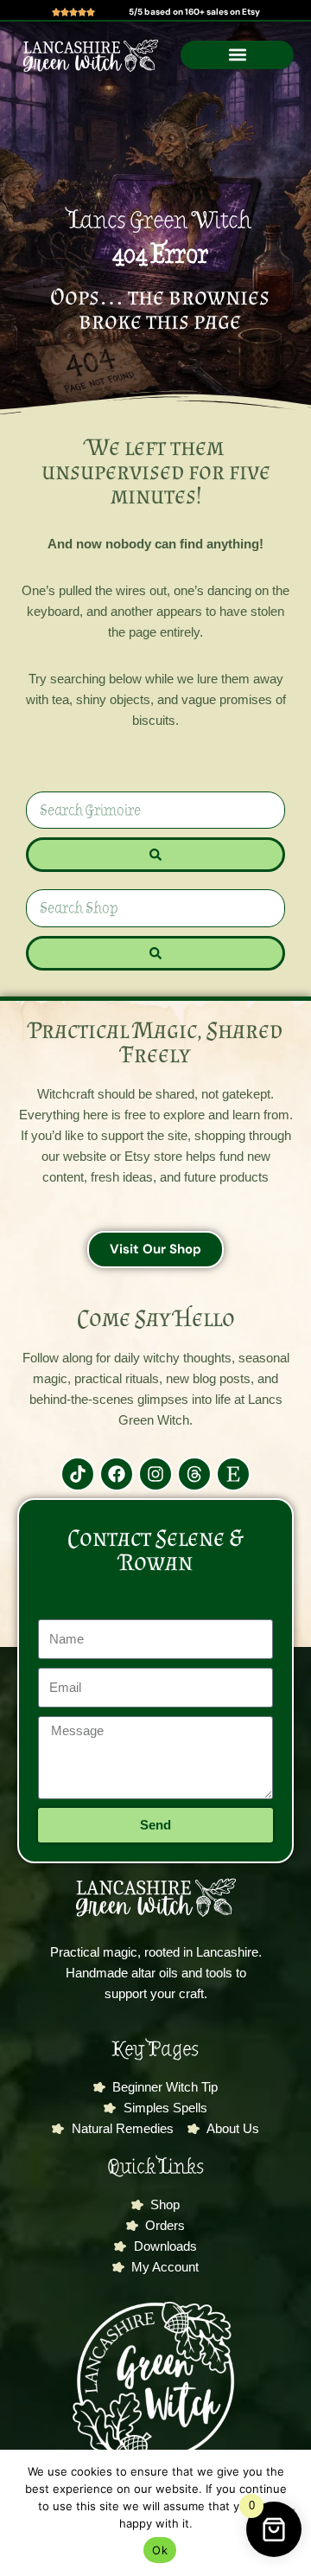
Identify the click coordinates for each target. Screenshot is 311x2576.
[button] (237, 55)
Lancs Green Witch (160, 220)
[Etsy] (233, 1474)
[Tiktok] (78, 1474)
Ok (160, 2550)
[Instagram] (155, 1474)
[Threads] (194, 1474)
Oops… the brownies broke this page (160, 309)
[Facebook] (117, 1474)
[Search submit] (155, 855)
